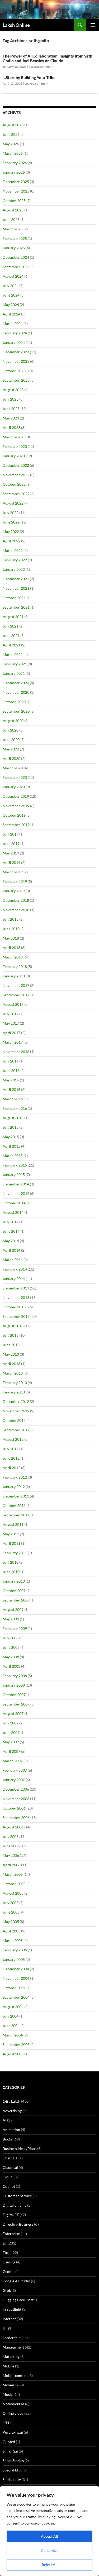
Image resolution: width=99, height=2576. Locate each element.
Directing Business (18, 2224)
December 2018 (16, 900)
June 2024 (11, 295)
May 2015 (11, 1137)
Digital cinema (15, 2205)
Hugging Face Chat (18, 2300)
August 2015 (13, 1118)
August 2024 (13, 276)
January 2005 (14, 1959)
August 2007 (13, 1714)
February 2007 (15, 1770)
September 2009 (16, 1600)
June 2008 (11, 1647)
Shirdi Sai (10, 2451)
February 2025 (15, 238)
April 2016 (11, 1089)
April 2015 (11, 1146)
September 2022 (16, 494)
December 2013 (16, 1288)
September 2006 (16, 1818)
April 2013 (11, 1364)
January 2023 (14, 456)
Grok (7, 2290)
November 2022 (16, 475)
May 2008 (11, 1657)
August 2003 (13, 2054)
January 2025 (14, 248)
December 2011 (16, 1496)
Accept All (49, 2536)
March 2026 (13, 153)
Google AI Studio (16, 2281)
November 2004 (16, 1978)
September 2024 (16, 267)
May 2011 (11, 1534)
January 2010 (14, 1581)
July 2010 (11, 1562)
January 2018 (14, 976)
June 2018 (11, 929)
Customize (50, 2550)
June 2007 (11, 1732)
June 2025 (11, 219)
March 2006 (13, 1874)
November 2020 (16, 692)
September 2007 (16, 1704)
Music (8, 2394)
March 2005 (13, 1940)
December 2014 (16, 1184)
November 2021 (16, 588)
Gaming (9, 2262)
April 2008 (11, 1666)
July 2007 (11, 1723)
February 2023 (15, 446)
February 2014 (15, 1269)
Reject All (50, 2565)
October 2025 (14, 201)
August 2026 (13, 125)
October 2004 (14, 1988)
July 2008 (11, 1638)
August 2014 (13, 1212)
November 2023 (16, 361)
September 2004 (16, 1997)
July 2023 (11, 399)
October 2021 (14, 598)
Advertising (12, 2111)
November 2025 (16, 191)
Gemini (9, 2271)
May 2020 (11, 749)
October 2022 (14, 484)
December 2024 (16, 257)
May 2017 (11, 1023)
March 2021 (13, 654)
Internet (9, 2319)
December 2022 (16, 465)
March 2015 (13, 1156)
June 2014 (11, 1231)
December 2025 (16, 182)
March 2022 (13, 550)
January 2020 (14, 787)
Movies (9, 2385)
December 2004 (16, 1969)
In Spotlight (12, 2309)
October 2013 (14, 1307)
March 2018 (13, 957)
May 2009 (11, 1619)
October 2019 (14, 815)
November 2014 (16, 1193)
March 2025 (13, 229)
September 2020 (16, 711)
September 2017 (16, 995)
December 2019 (16, 796)
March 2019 (13, 872)
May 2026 (11, 144)
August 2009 (13, 1610)
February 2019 (15, 881)
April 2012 (11, 1468)
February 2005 (15, 1950)
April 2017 (11, 1033)
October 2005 (14, 1884)
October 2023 (14, 371)
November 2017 (16, 985)
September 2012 (16, 1430)
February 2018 (15, 966)
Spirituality (12, 2479)
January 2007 (14, 1780)
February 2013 (15, 1383)
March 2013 (13, 1373)
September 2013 (16, 1316)
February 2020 (15, 777)
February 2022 (15, 560)
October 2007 (14, 1695)
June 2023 (11, 409)
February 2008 (15, 1676)
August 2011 (13, 1524)
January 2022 (14, 569)
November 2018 (16, 910)
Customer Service (17, 2196)
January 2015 (14, 1175)
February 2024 (15, 333)
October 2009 (14, 1591)
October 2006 (14, 1808)
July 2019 (11, 834)
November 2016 (16, 1052)
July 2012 (11, 1449)
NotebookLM (13, 2404)
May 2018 (11, 938)
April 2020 (11, 758)
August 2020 (13, 721)
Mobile (8, 2366)
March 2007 (13, 1761)
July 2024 (11, 286)
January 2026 (14, 172)
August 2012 (13, 1439)
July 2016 (11, 1061)
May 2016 (11, 1080)
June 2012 (11, 1458)
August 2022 (13, 503)
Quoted (9, 2442)
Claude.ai (10, 2167)
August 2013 (13, 1326)
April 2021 (11, 645)
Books (8, 2139)
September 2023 (16, 380)
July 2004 (11, 2016)
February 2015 (15, 1165)
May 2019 (11, 853)
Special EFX (12, 2470)
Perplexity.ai (13, 2432)
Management (13, 2347)
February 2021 (15, 664)
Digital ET (11, 2215)
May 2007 (11, 1742)
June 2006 (11, 1846)
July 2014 (11, 1222)
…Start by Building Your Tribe (29, 77)
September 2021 (16, 607)
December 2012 (16, 1401)
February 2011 (15, 1553)
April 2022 (11, 541)
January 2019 (14, 891)
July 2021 (11, 626)
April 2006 (11, 1865)
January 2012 (14, 1487)
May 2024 (11, 305)
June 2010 (11, 1572)
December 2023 (16, 352)
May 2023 (11, 418)
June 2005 (11, 1912)
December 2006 (16, 1789)
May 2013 (11, 1354)
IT (4, 2328)
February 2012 (15, 1477)
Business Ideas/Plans (20, 2149)
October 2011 (14, 1505)
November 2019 (16, 806)
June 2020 (11, 740)
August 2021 (13, 617)
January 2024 (14, 342)
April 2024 (11, 314)
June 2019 (11, 844)
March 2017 (13, 1042)
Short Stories (13, 2461)
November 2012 (16, 1411)
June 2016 (11, 1071)
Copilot (9, 2186)
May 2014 (11, 1241)
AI (4, 2120)
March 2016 (13, 1099)
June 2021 (11, 636)
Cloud (8, 2177)
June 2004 (11, 2026)
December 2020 (16, 683)
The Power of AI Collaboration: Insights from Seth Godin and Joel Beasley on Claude (48, 58)
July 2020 (11, 730)
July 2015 (11, 1127)
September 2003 (16, 2044)
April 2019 (11, 862)
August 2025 (13, 210)
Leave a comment (41, 67)
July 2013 (11, 1335)
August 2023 (13, 390)
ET (5, 2243)
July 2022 (11, 513)
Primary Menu (93, 25)
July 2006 (11, 1836)
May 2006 (11, 1855)
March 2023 (13, 437)
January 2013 (14, 1392)
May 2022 (11, 532)
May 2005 (11, 1922)
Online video (13, 2413)
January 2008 (14, 1685)
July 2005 (11, 1903)
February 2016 (15, 1108)
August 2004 (13, 2007)
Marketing (11, 2357)
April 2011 (11, 1543)
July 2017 (11, 1014)
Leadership (12, 2338)
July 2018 (11, 919)
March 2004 (13, 2035)
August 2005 (13, 1893)
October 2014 (14, 1203)
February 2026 (15, 163)
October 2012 (14, 1420)
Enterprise (11, 2234)
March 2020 (13, 768)
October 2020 (14, 702)
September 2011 (16, 1515)
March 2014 (13, 1260)
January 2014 (14, 1279)
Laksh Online (16, 25)
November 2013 (16, 1297)
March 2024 (13, 323)
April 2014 (11, 1250)
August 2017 (13, 1004)
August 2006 (13, 1827)
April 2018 (11, 948)
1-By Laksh (11, 2101)
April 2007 (11, 1751)
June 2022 (11, 522)
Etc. (6, 2253)
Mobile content (15, 2375)
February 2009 (15, 1628)
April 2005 (11, 1931)
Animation (11, 2130)
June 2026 (11, 134)
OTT (6, 2423)
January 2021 (14, 673)
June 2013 (11, 1345)
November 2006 (16, 1799)
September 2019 (16, 825)
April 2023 (11, 427)
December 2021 (16, 579)
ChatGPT (10, 2158)
